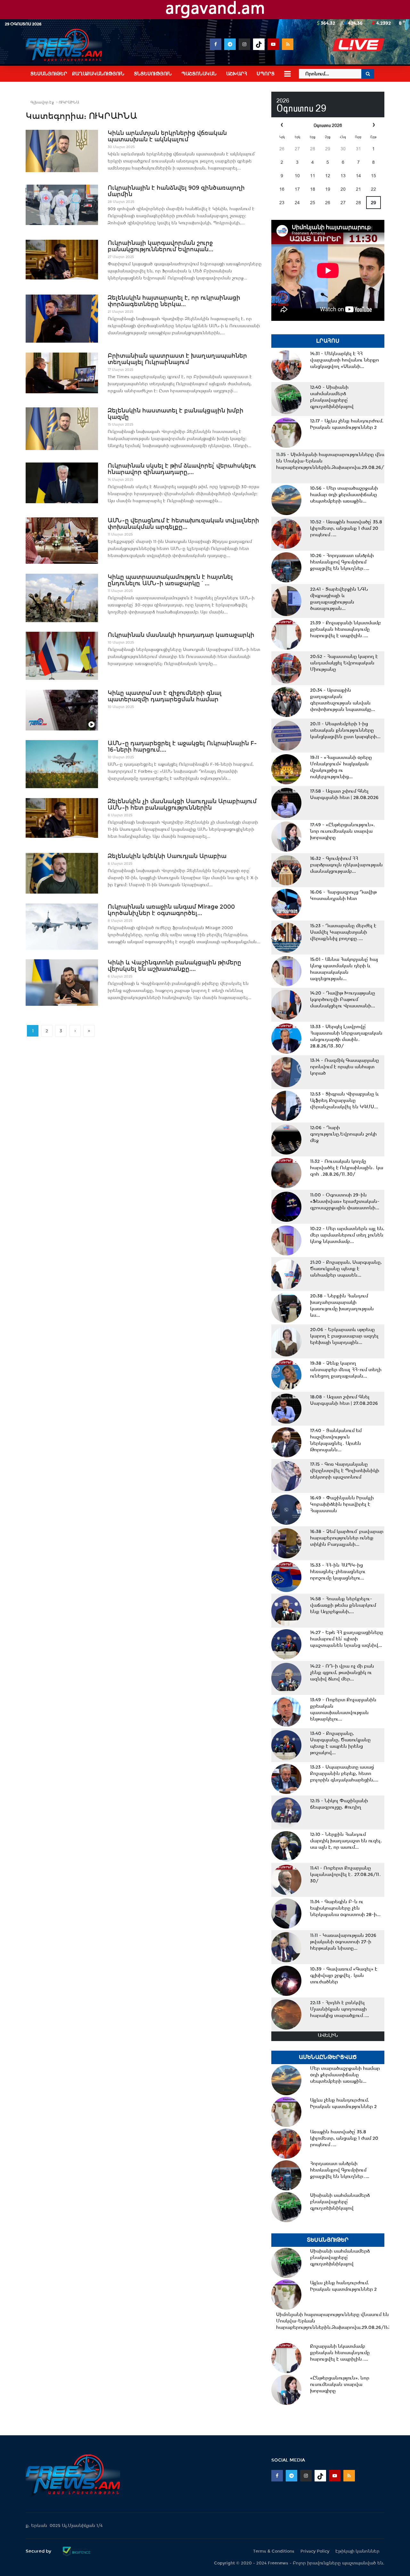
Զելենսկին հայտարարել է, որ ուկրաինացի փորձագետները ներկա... (174, 301)
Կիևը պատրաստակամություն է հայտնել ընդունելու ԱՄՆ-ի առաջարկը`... (170, 580)
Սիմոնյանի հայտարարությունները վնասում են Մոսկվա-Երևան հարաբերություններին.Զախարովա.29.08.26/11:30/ (336, 461)
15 (373, 176)
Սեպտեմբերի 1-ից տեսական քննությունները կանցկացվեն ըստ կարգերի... (345, 730)
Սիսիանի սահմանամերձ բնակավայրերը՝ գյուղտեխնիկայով (332, 397)
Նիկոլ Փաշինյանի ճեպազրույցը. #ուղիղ (339, 1804)
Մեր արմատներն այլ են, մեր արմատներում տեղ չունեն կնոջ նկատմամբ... (347, 1235)
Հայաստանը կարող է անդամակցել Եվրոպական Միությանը (344, 663)
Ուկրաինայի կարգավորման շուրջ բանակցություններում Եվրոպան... (160, 246)
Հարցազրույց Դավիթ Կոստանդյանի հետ (343, 895)
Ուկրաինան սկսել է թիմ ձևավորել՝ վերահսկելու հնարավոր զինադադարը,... (182, 469)
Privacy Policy (315, 2551)
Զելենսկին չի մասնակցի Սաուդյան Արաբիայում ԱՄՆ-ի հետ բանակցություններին (182, 804)
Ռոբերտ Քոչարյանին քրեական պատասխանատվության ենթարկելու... (343, 1709)
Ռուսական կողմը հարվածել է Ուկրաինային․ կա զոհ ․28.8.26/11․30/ (347, 1168)
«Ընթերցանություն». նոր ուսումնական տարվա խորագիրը (342, 831)
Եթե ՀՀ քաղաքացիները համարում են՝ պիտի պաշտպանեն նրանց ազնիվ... (347, 1639)
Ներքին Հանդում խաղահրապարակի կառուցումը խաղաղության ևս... (342, 1305)
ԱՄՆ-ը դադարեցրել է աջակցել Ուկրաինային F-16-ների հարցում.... (182, 746)
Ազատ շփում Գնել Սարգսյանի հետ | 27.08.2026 (344, 1400)
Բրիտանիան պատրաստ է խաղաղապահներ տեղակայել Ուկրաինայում (177, 359)
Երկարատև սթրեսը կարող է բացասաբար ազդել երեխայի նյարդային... (344, 1336)
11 (313, 176)
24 (297, 203)
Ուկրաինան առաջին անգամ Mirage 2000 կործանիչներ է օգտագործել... (171, 910)
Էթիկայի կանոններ (357, 2551)
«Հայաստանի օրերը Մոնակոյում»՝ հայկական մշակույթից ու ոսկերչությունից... (341, 767)
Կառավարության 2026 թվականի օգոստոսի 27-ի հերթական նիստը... (343, 1942)
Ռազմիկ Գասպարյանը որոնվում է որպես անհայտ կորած (344, 1067)
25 (313, 203)
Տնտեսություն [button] (153, 74)
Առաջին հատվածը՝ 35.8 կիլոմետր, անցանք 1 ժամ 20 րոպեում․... (346, 528)
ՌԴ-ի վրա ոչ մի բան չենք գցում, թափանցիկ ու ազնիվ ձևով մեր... (342, 1672)
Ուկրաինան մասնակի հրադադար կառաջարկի (181, 635)
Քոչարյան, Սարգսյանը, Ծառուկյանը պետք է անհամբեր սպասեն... (346, 1269)
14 (358, 176)
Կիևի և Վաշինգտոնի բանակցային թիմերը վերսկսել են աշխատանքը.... (174, 966)
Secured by (39, 2551)
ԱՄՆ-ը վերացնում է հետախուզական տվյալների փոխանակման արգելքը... (183, 524)
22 (373, 189)
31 (358, 149)
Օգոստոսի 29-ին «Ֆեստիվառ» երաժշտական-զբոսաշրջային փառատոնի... (345, 1201)
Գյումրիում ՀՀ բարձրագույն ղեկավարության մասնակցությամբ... (346, 865)
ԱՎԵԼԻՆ (328, 2035)
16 (282, 189)
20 (343, 189)
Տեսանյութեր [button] (49, 74)
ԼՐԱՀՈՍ (328, 341)
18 (313, 189)
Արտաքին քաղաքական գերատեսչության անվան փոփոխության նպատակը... (343, 700)
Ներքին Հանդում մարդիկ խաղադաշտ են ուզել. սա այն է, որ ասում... (346, 1841)
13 (343, 176)
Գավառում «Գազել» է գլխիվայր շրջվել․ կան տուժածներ (344, 1975)
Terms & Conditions (274, 2551)
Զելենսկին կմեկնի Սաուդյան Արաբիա (167, 856)
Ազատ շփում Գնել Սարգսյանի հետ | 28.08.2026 (344, 794)
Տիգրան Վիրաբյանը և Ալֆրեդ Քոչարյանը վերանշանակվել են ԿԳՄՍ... (344, 1100)
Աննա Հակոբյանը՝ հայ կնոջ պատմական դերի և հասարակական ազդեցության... (344, 969)
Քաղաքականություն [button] (98, 74)
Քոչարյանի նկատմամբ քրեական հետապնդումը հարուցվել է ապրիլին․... (345, 629)
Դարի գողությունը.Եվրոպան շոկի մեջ (343, 1134)
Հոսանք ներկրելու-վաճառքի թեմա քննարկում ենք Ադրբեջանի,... (343, 1605)
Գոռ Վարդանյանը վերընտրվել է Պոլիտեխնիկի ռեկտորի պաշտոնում (345, 1471)
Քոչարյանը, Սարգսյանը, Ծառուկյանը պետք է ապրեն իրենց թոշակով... (340, 1743)
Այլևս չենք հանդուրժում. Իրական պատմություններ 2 (347, 424)
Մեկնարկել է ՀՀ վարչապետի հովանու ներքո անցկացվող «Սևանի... (344, 360)
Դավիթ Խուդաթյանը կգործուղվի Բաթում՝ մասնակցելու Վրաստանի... (343, 999)
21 (358, 189)
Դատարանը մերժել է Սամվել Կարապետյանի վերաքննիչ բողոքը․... (343, 932)
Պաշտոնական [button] (199, 74)
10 (297, 176)
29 (328, 149)
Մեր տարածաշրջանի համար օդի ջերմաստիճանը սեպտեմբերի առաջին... (344, 495)
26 (282, 149)
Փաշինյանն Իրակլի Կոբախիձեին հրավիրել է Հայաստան (342, 1504)
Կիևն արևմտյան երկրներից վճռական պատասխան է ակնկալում (167, 136)
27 (297, 149)
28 (313, 149)
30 (343, 149)
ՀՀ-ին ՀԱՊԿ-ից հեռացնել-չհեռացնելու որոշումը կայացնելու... (338, 1571)
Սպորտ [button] (266, 74)
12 (328, 176)
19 (328, 189)
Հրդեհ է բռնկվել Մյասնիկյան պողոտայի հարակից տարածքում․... (340, 2009)
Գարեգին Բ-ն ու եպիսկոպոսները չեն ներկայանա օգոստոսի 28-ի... (345, 1908)
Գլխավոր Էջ (42, 102)
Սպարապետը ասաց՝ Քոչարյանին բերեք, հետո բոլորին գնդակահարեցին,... (344, 1773)
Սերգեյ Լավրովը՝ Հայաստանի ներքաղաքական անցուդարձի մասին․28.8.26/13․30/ (346, 1036)
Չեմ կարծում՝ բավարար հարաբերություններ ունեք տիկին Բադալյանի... (347, 1538)
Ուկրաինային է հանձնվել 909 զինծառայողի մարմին (176, 191)
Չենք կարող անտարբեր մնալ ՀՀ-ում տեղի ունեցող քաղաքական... (346, 1370)
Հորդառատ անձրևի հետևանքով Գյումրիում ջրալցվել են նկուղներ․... (342, 562)
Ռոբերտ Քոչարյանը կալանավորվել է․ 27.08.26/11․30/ (346, 1874)
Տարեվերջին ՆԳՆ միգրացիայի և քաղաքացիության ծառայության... (339, 599)
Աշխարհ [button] (237, 74)
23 (282, 203)
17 (297, 189)
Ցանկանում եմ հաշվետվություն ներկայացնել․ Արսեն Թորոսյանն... (336, 1440)
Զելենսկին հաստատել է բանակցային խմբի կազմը (176, 414)
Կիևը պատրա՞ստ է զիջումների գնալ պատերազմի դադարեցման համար (165, 696)
